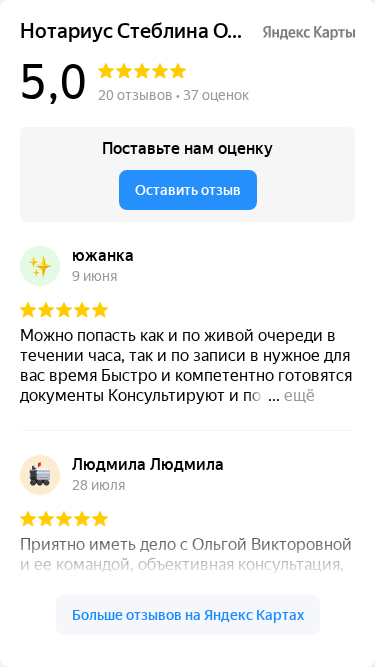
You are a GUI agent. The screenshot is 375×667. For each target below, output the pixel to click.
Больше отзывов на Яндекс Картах (188, 615)
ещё (299, 395)
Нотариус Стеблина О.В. (132, 31)
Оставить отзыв (188, 190)
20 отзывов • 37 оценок (173, 95)
